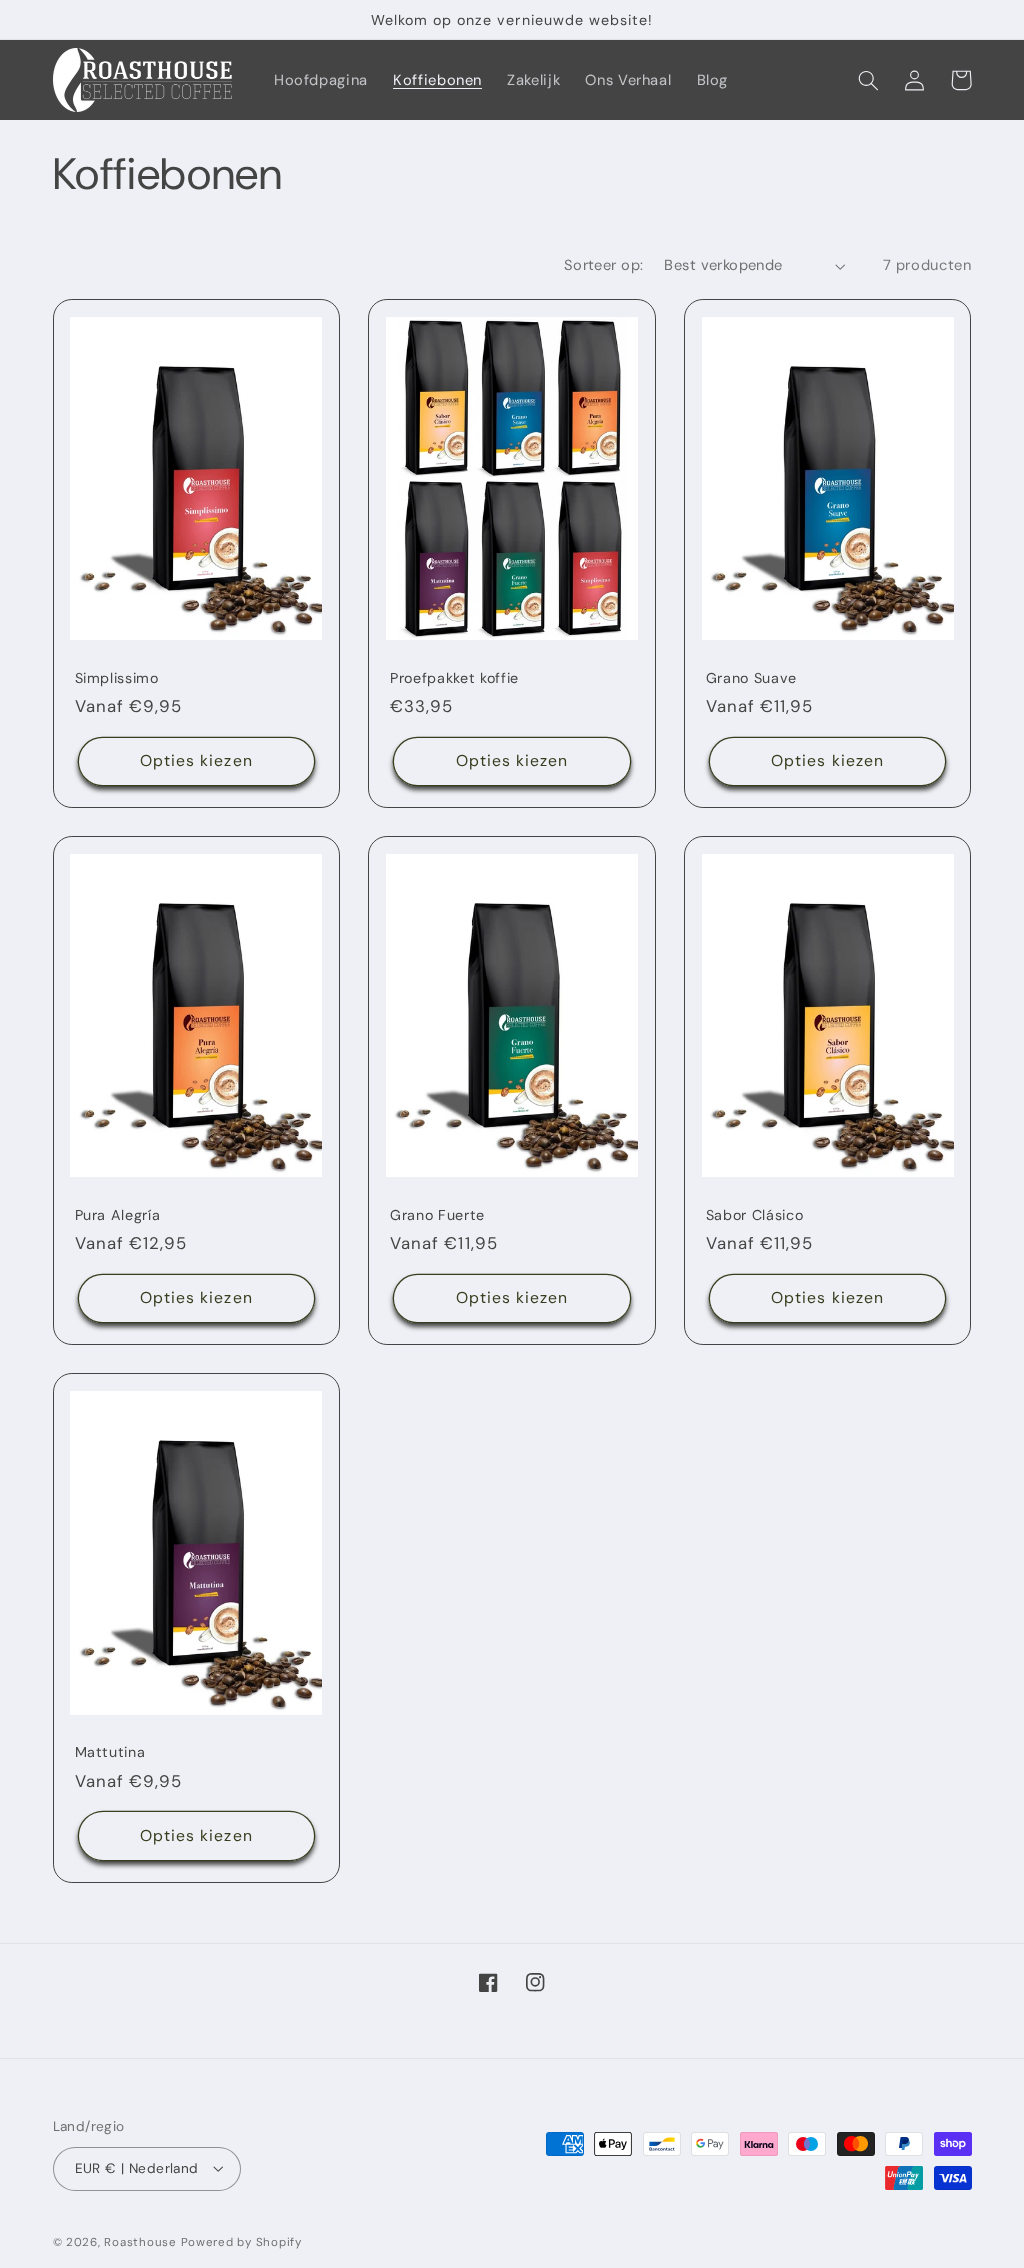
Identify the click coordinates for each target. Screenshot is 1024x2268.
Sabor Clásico (755, 1215)
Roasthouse (140, 2242)
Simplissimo (117, 678)
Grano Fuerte (437, 1215)
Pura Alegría (118, 1215)
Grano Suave (751, 678)
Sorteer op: (604, 265)
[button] (869, 80)
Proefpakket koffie (454, 678)
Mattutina (110, 1752)
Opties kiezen (196, 760)
